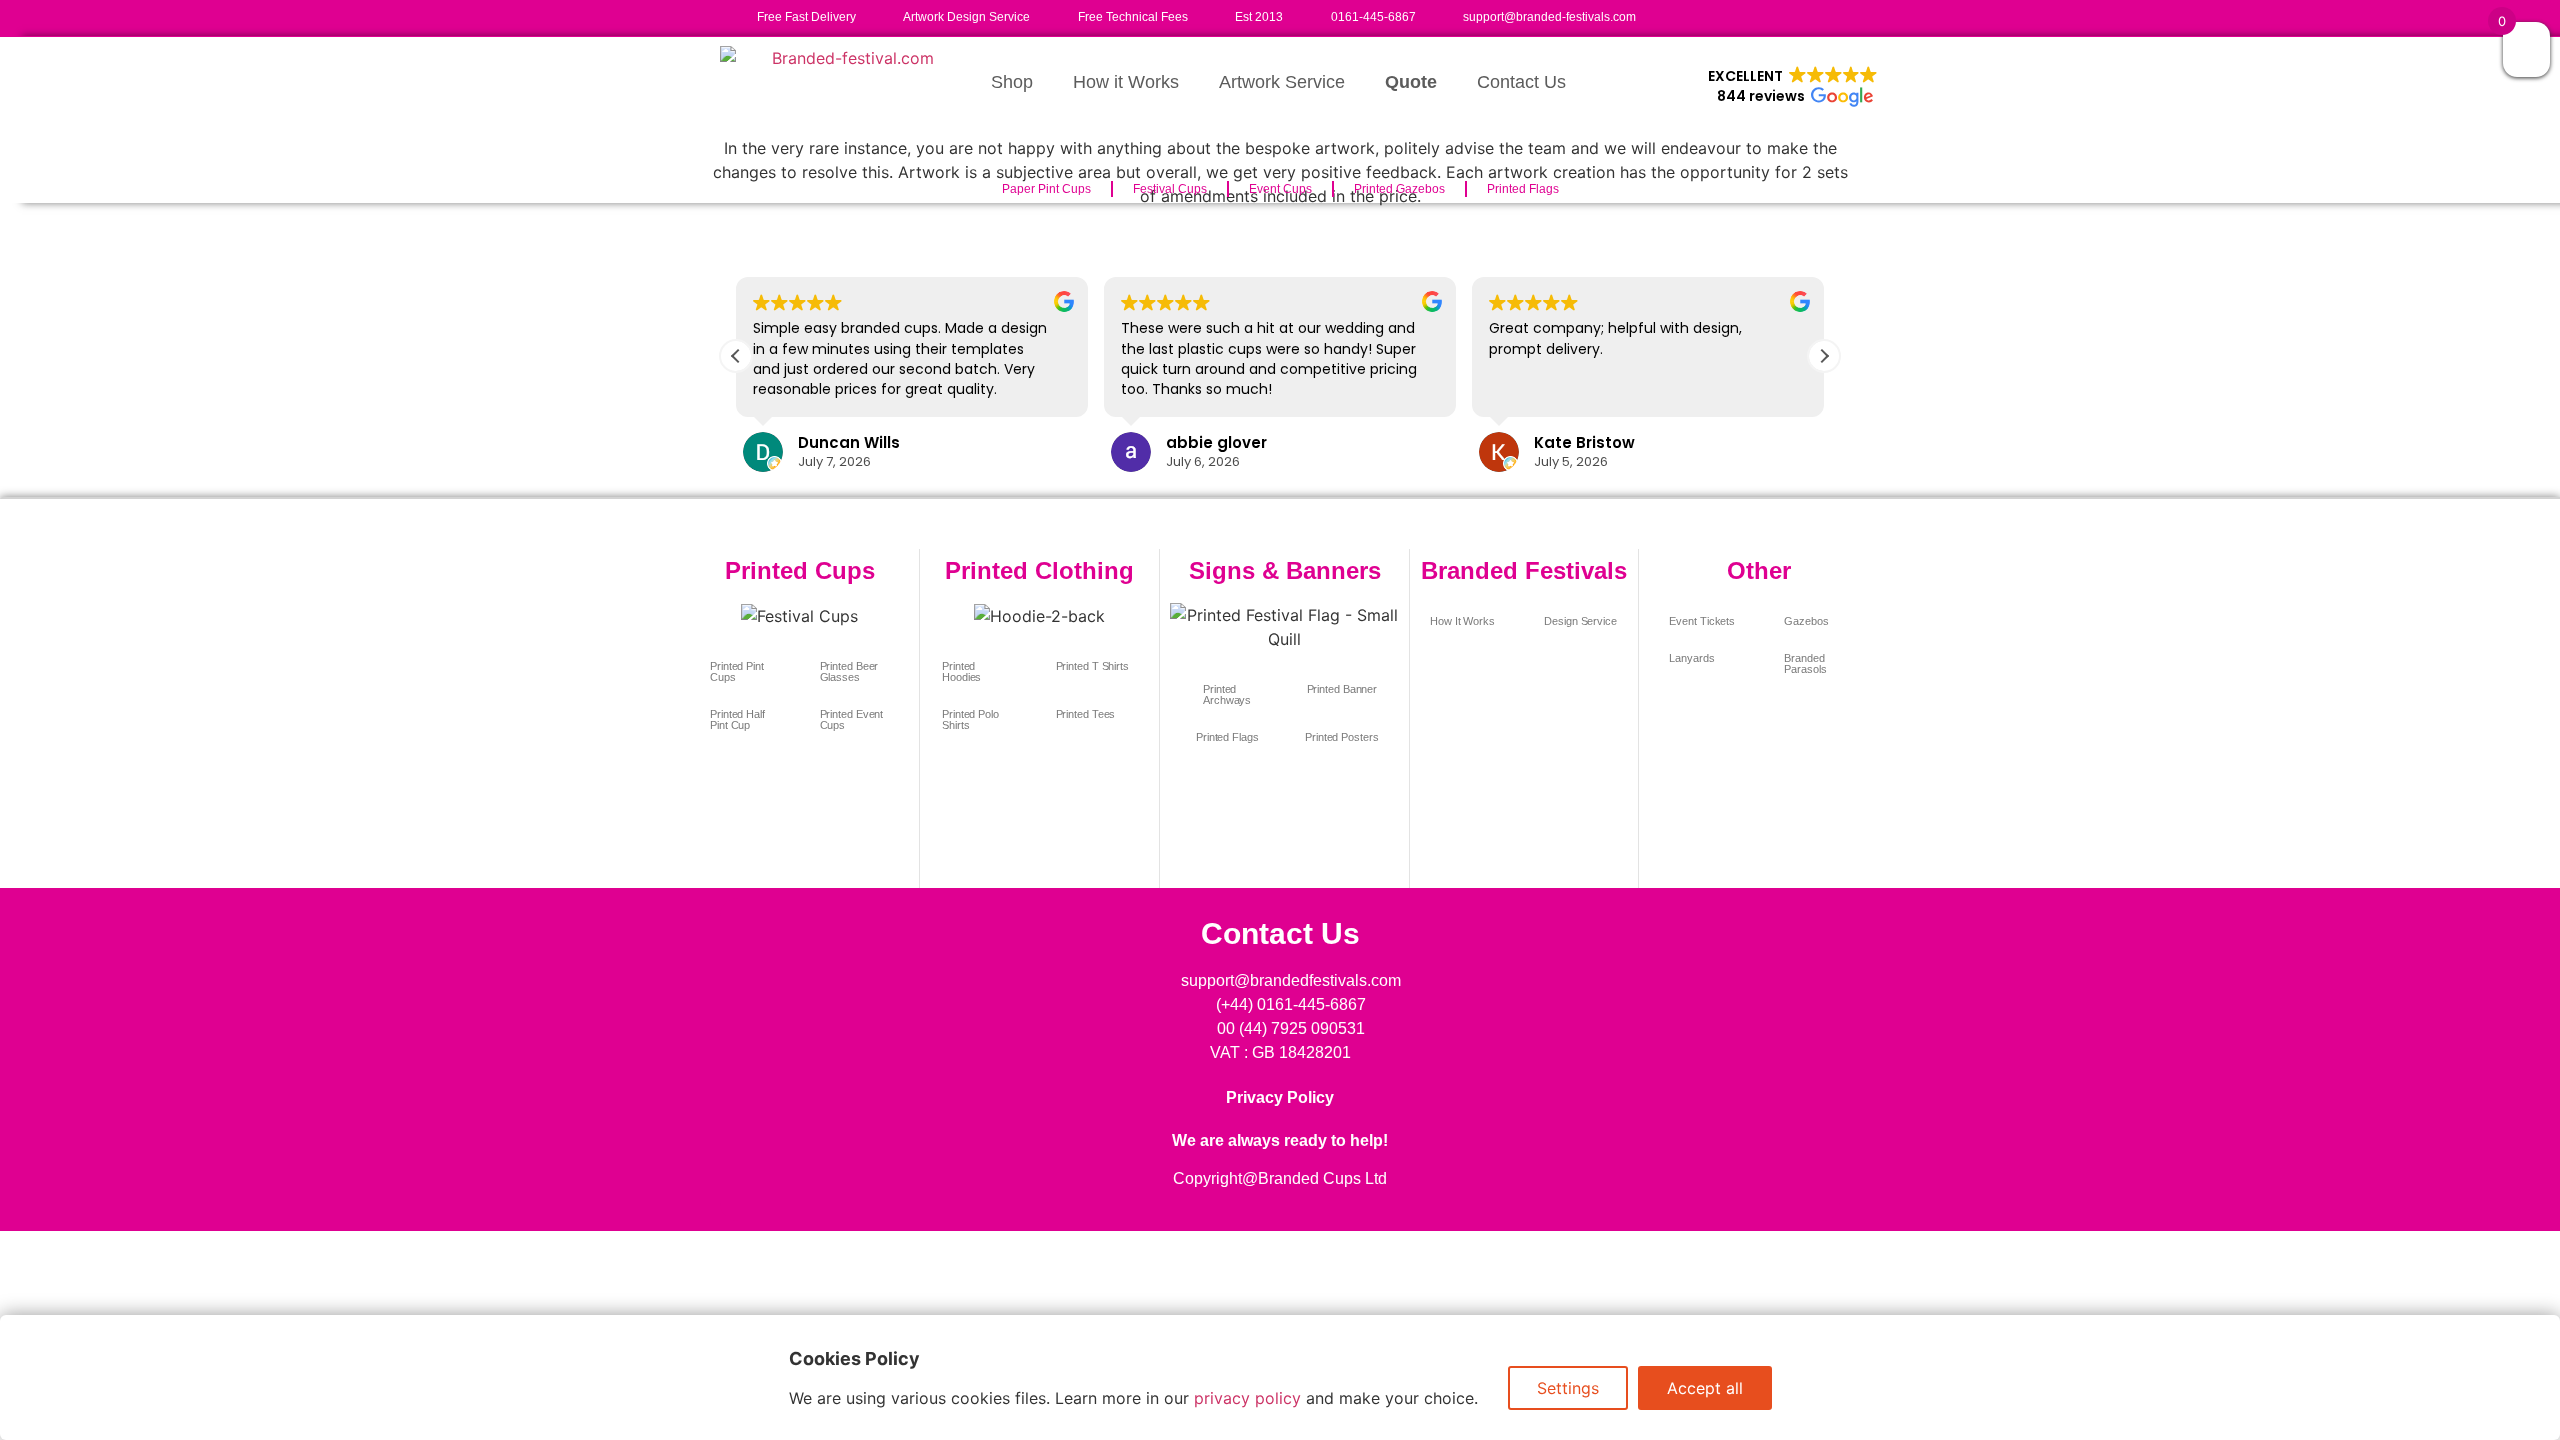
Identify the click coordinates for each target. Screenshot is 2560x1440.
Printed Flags (1523, 189)
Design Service (1580, 621)
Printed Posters (1342, 737)
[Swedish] (1790, 14)
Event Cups (1280, 189)
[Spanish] (1770, 14)
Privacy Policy (1280, 1097)
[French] (1690, 14)
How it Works (1126, 82)
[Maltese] (1750, 14)
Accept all (1705, 1388)
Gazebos (1806, 621)
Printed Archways (1227, 694)
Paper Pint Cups (1046, 189)
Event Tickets (1702, 621)
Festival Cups (1170, 189)
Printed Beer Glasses (849, 671)
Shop (1012, 82)
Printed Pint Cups (737, 671)
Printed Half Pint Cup (737, 719)
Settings (1568, 1388)
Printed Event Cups (852, 719)
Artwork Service (1282, 82)
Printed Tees (1086, 714)
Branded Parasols (1805, 663)
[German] (1710, 14)
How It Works (1462, 621)
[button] (1793, 87)
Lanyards (1691, 658)
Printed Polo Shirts (970, 719)
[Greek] (1730, 14)
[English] (1670, 14)
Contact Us (1521, 82)
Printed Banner (1342, 689)
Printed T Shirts (1092, 666)
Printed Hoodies (961, 671)
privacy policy (1247, 1398)
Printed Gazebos (1399, 189)
